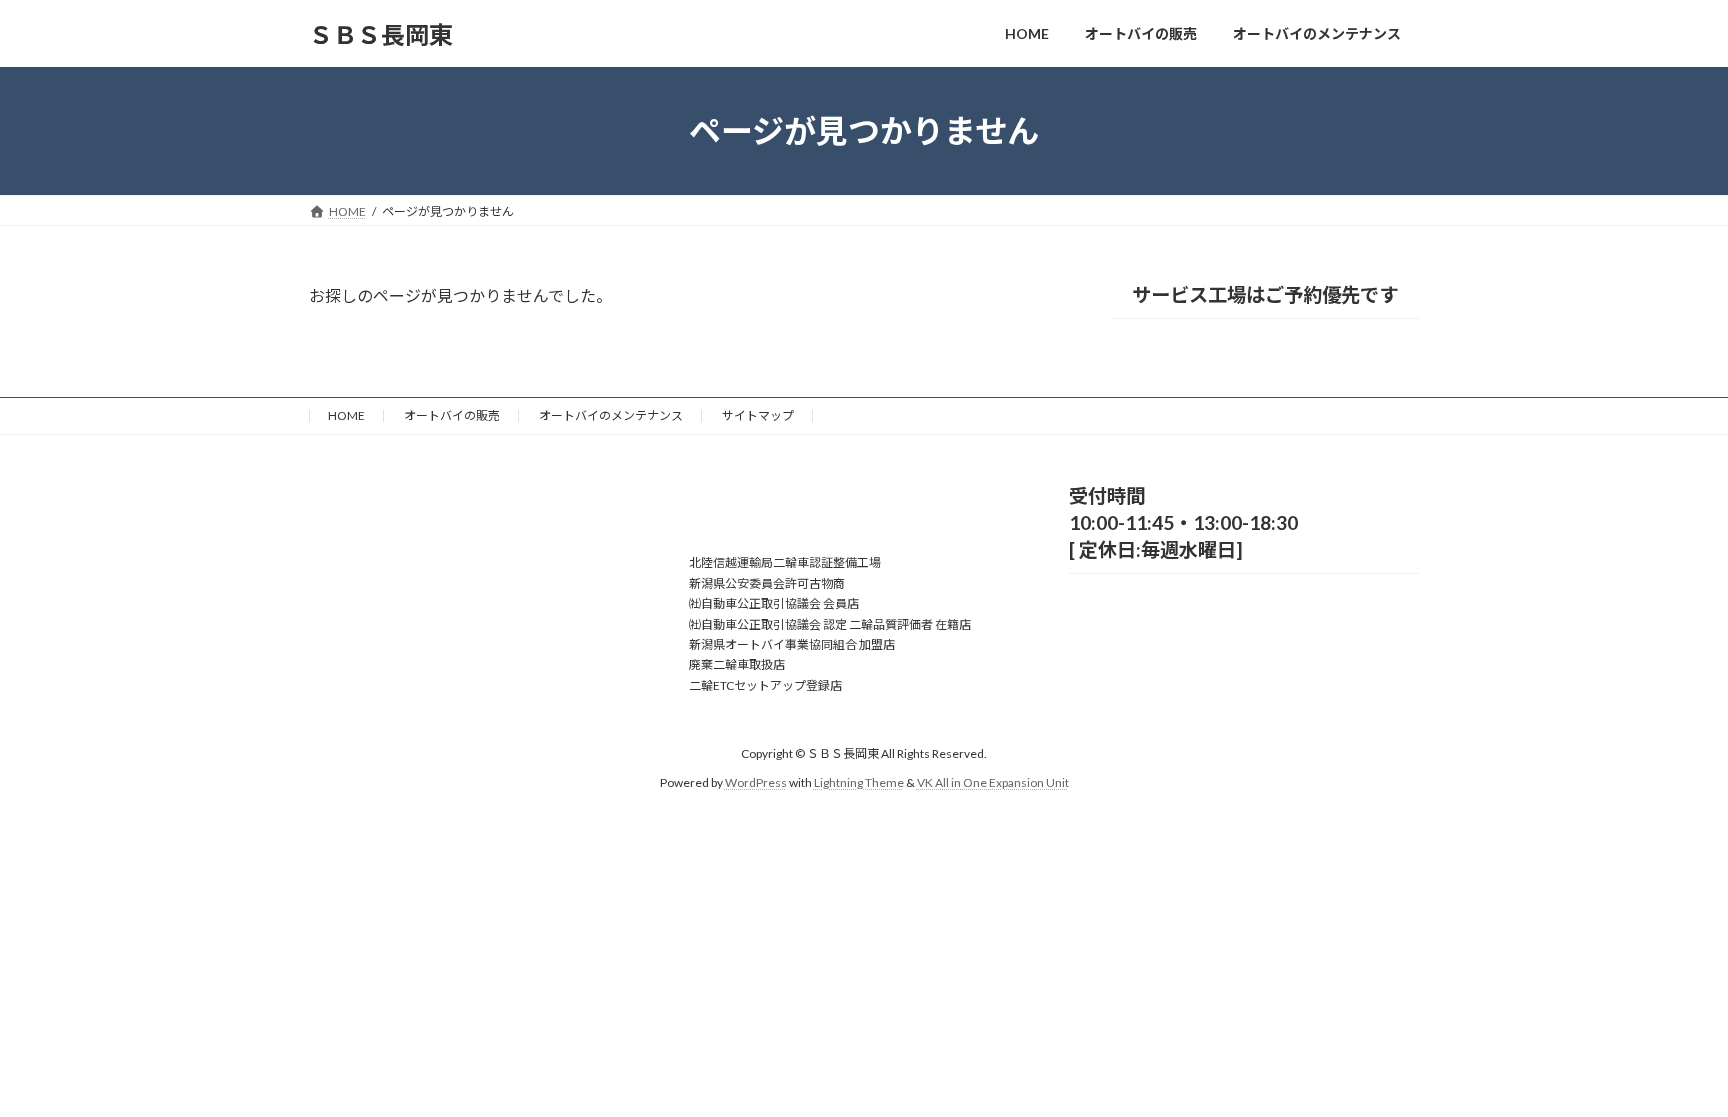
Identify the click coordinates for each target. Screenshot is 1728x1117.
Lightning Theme (859, 782)
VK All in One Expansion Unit (993, 782)
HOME (346, 415)
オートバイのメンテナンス (611, 415)
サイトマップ (758, 415)
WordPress (756, 782)
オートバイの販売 (452, 415)
